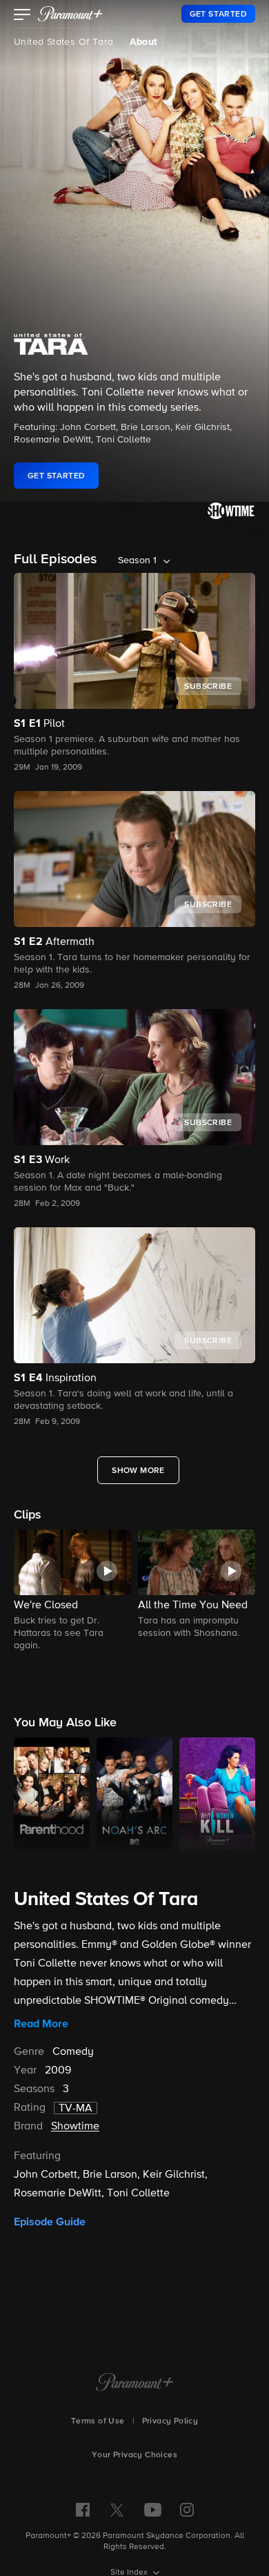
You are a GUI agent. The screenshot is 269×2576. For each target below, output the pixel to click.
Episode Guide (50, 2222)
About (143, 42)
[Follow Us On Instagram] (187, 2510)
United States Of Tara (63, 42)
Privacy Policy (170, 2421)
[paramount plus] (70, 14)
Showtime (75, 2127)
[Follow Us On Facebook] (83, 2510)
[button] (22, 16)
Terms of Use (98, 2421)
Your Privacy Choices (134, 2455)
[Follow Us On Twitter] (117, 2509)
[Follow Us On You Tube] (153, 2510)
